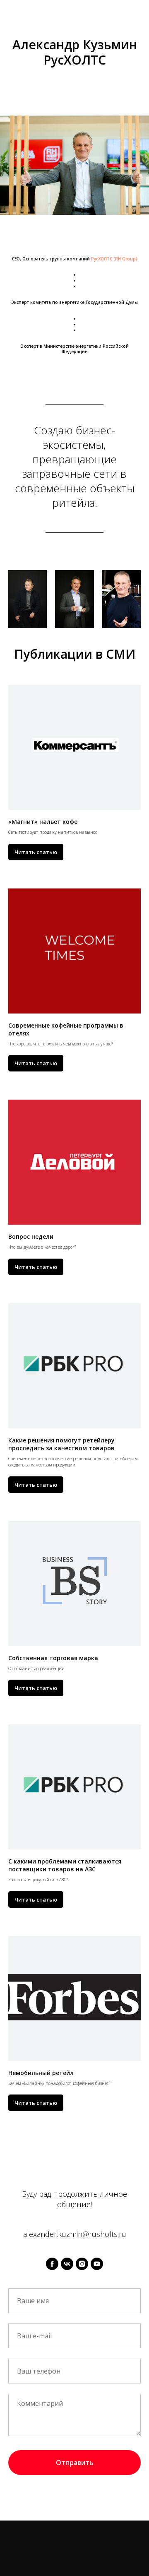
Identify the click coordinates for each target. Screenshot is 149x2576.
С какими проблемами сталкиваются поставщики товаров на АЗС (65, 1865)
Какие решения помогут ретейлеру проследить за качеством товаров (61, 1444)
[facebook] (52, 2264)
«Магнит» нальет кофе (43, 822)
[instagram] (82, 2264)
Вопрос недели (31, 1236)
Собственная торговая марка (53, 1658)
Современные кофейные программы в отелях (66, 1029)
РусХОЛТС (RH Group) (114, 259)
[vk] (67, 2264)
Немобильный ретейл (41, 2073)
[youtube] (97, 2264)
